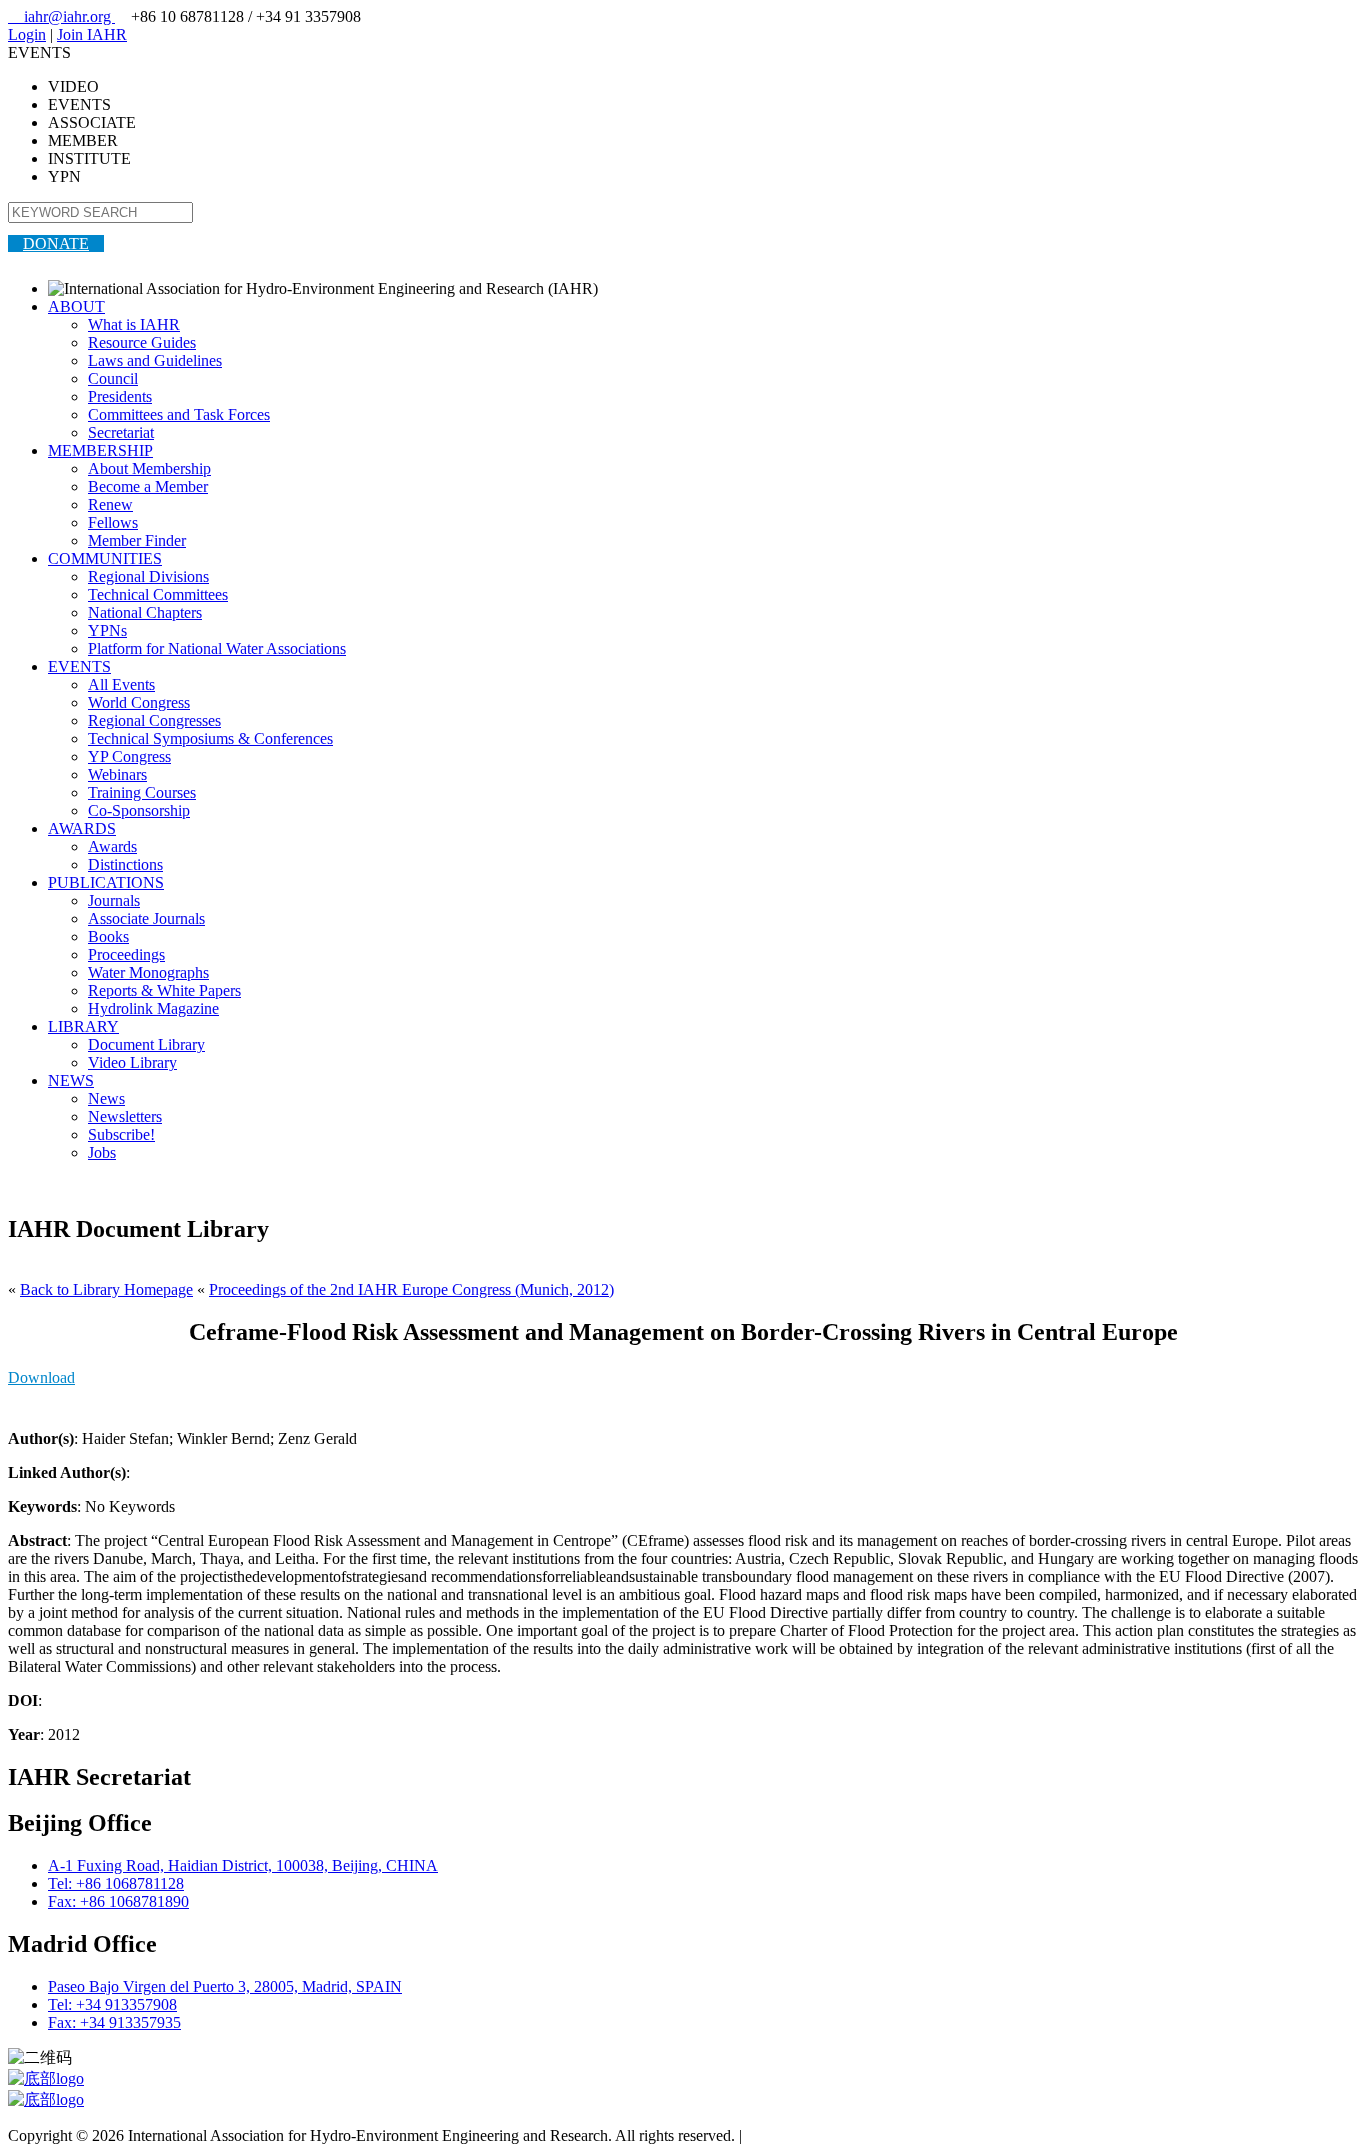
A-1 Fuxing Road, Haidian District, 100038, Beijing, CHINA (243, 1865)
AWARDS (82, 828)
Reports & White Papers (164, 990)
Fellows (113, 522)
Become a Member (148, 486)
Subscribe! (121, 1134)
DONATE (56, 243)
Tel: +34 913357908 (112, 2004)
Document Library (146, 1044)
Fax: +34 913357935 (114, 2022)
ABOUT (76, 306)
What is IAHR (134, 324)
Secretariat (121, 432)
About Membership (149, 468)
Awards (112, 846)
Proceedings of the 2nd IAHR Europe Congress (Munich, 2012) (411, 1289)
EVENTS (79, 666)
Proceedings (126, 954)
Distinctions (125, 864)
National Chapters (145, 612)
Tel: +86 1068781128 (116, 1883)
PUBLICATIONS (106, 882)
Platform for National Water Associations (217, 648)
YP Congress (129, 756)
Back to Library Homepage (106, 1289)
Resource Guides (142, 342)
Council (113, 378)
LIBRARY (83, 1026)
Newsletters (125, 1116)
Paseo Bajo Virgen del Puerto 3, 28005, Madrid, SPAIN (225, 1986)
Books (108, 936)
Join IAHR (92, 34)
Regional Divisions (148, 576)
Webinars (117, 774)
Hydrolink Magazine (153, 1008)
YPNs (107, 630)
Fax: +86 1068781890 (118, 1901)
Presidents (120, 396)
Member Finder (137, 540)
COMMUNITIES (105, 558)
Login (27, 34)
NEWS (71, 1080)
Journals (114, 900)
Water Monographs (148, 972)
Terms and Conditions (815, 2135)
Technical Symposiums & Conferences (210, 738)
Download (41, 1377)
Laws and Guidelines (155, 360)
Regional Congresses (154, 720)
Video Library (132, 1062)
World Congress (139, 702)
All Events (121, 684)
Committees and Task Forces (179, 414)
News (106, 1098)
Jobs (102, 1152)
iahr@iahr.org (61, 16)
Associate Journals (146, 918)
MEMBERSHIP (100, 450)
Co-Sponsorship (139, 810)
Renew (110, 504)
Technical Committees (158, 594)
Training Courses (142, 792)
